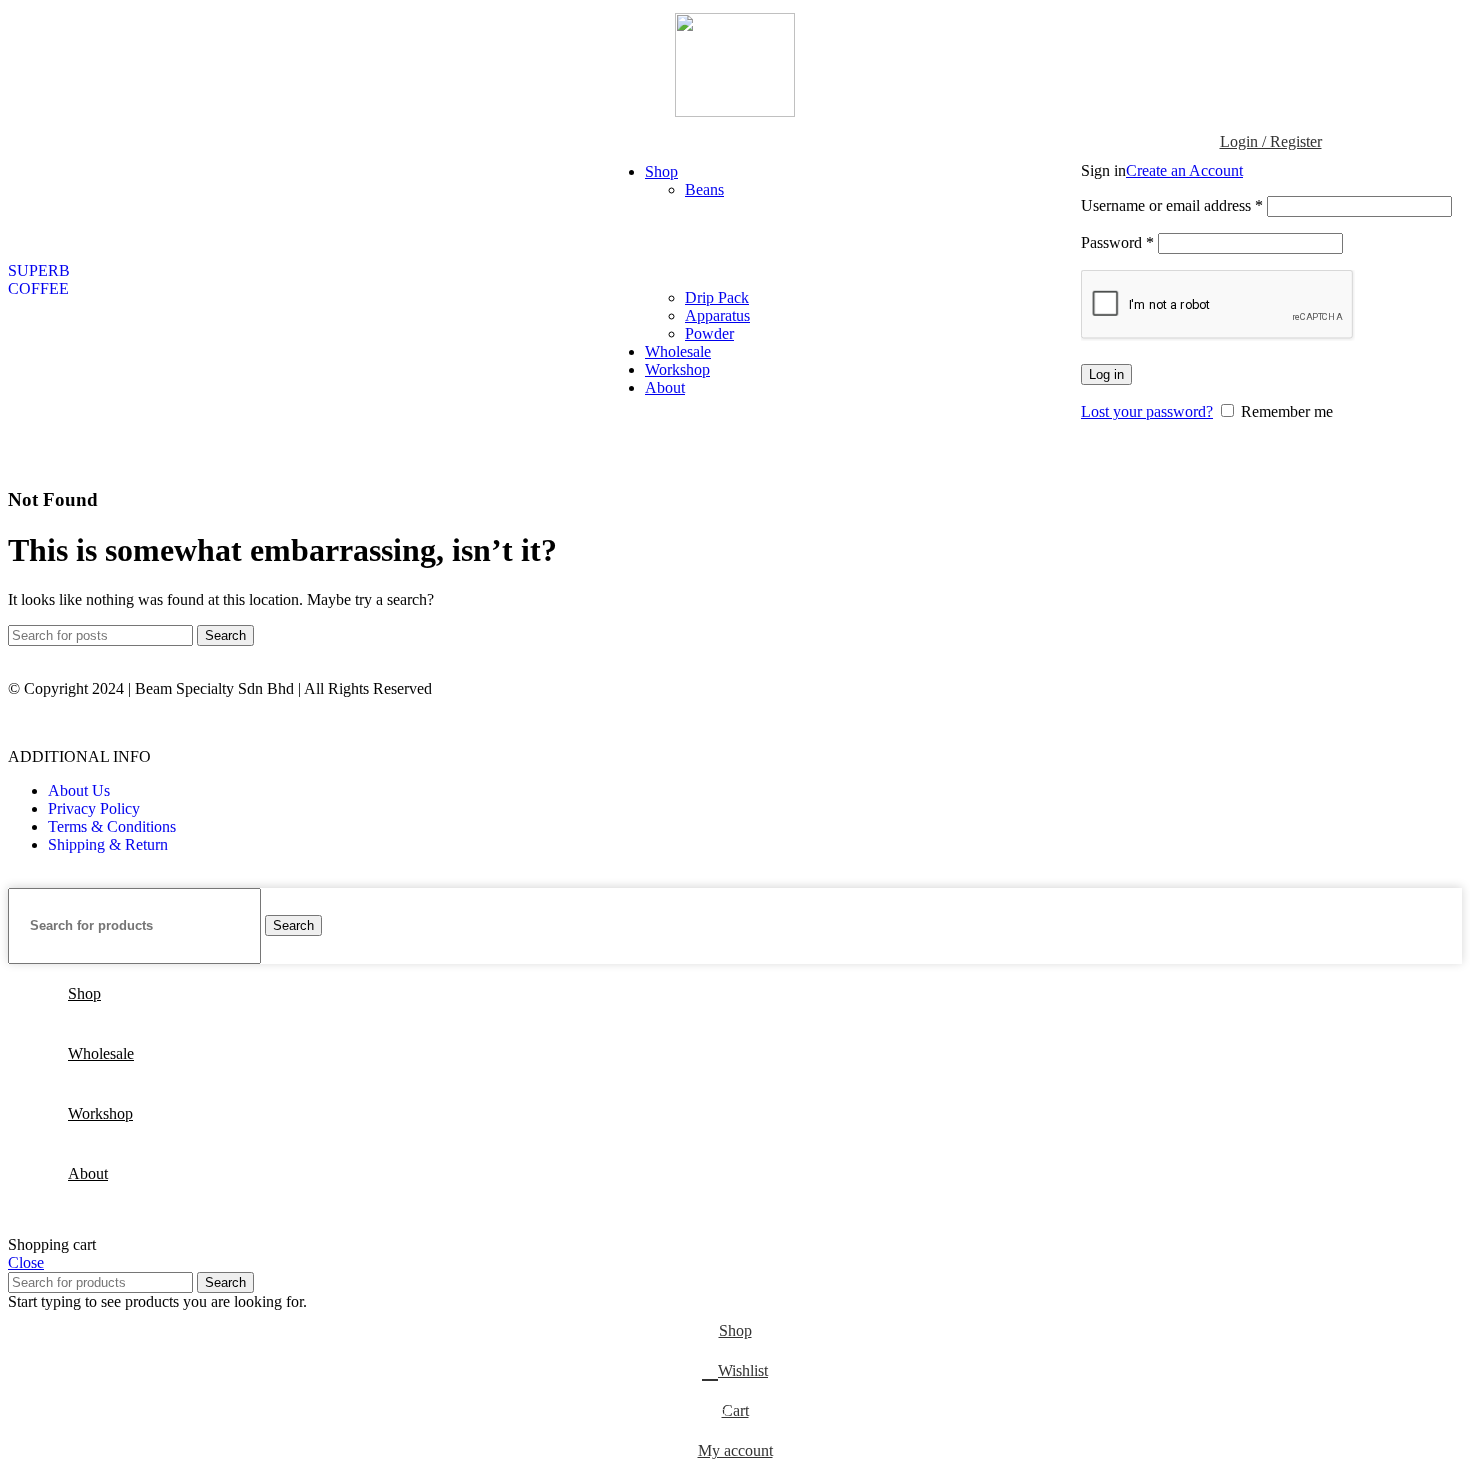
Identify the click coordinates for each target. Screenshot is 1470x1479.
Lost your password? (1147, 411)
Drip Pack (717, 297)
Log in (1106, 374)
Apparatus (717, 315)
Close (26, 1262)
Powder (709, 333)
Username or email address (1172, 205)
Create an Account (1184, 170)
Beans (704, 189)
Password (1117, 242)
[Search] (1071, 280)
